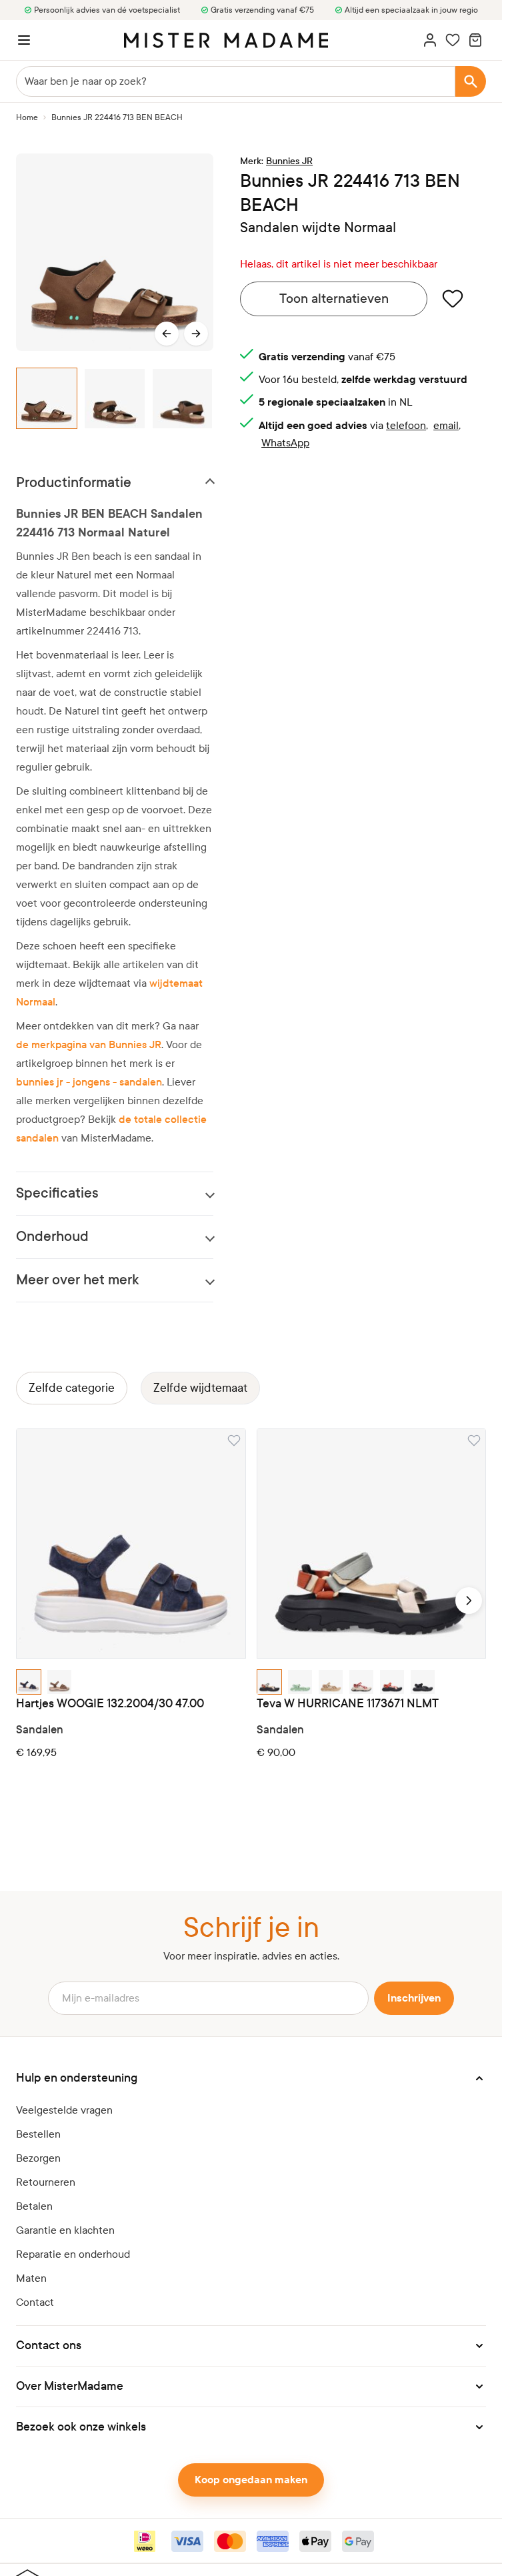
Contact (35, 2302)
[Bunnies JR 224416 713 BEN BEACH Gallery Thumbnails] (115, 399)
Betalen (34, 2206)
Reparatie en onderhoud (73, 2254)
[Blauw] (29, 1682)
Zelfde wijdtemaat (200, 1388)
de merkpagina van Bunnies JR (89, 1044)
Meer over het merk (77, 1280)
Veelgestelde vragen (64, 2110)
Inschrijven (414, 1998)
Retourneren (46, 2182)
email (446, 425)
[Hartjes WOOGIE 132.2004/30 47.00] (131, 1544)
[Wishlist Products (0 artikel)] (453, 40)
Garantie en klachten (65, 2230)
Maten (31, 2278)
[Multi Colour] (269, 1682)
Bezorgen (38, 2158)
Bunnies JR (289, 161)
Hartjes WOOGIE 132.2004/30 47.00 (110, 1704)
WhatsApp (285, 443)
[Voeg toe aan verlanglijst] (453, 298)
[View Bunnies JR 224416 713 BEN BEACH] (47, 399)
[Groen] (300, 1682)
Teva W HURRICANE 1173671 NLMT (348, 1704)
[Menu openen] (24, 40)
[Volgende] (196, 334)
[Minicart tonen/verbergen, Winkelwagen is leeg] (475, 40)
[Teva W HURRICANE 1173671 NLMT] (372, 1544)
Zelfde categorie (72, 1388)
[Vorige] (167, 334)
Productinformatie (74, 483)
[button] (251, 2078)
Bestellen (38, 2134)
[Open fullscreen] (115, 252)
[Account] (430, 40)
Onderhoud (52, 1237)
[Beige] (331, 1682)
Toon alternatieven (334, 299)
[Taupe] (59, 1682)
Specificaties (57, 1193)
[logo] (226, 40)
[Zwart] (423, 1682)
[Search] (471, 81)
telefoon (406, 425)
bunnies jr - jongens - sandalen (89, 1082)
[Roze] (361, 1682)
